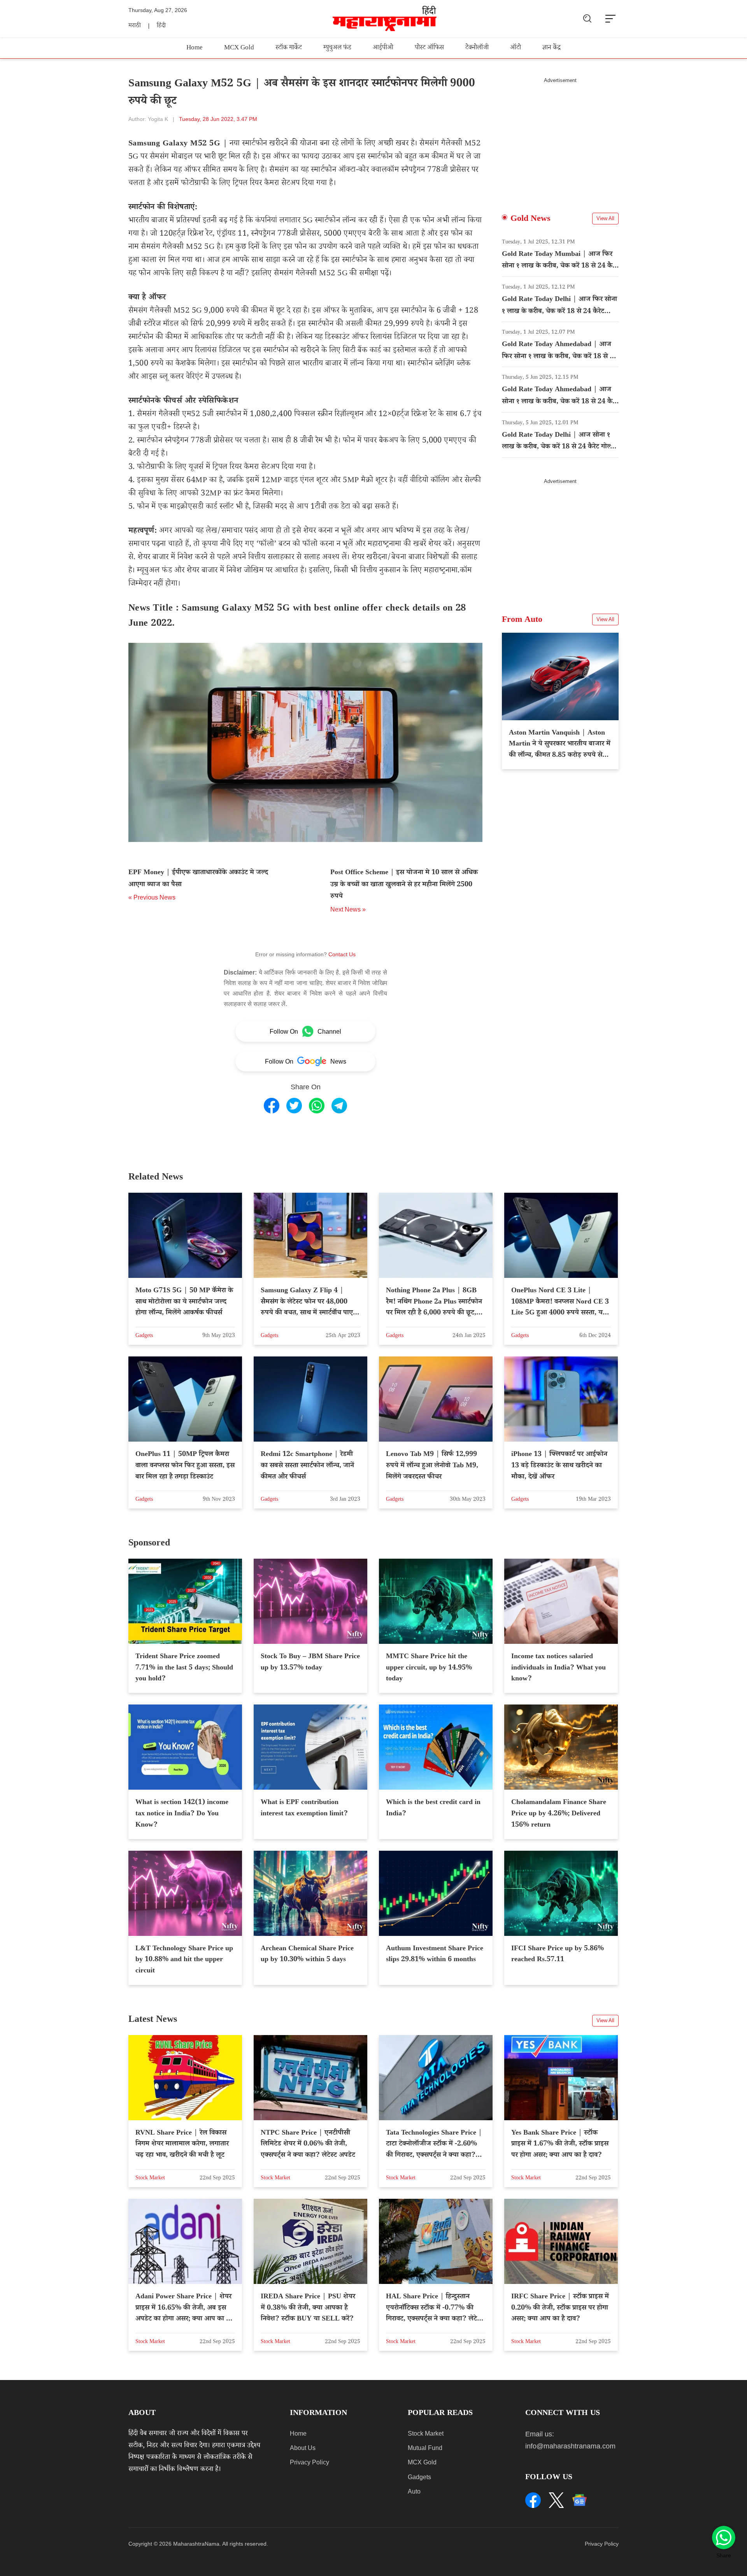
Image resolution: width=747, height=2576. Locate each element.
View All (605, 218)
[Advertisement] (560, 138)
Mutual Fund (425, 2448)
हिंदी (161, 26)
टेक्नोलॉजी (477, 48)
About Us (303, 2448)
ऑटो (516, 48)
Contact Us (342, 954)
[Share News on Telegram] (339, 1106)
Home (195, 48)
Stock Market (426, 2433)
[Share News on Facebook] (272, 1106)
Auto (414, 2491)
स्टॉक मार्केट (289, 48)
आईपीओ (383, 48)
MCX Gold (239, 48)
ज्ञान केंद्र (551, 48)
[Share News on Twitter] (294, 1106)
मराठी (135, 26)
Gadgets (419, 2477)
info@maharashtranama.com (570, 2446)
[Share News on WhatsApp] (317, 1106)
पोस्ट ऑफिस (429, 48)
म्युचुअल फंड (337, 48)
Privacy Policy (309, 2462)
